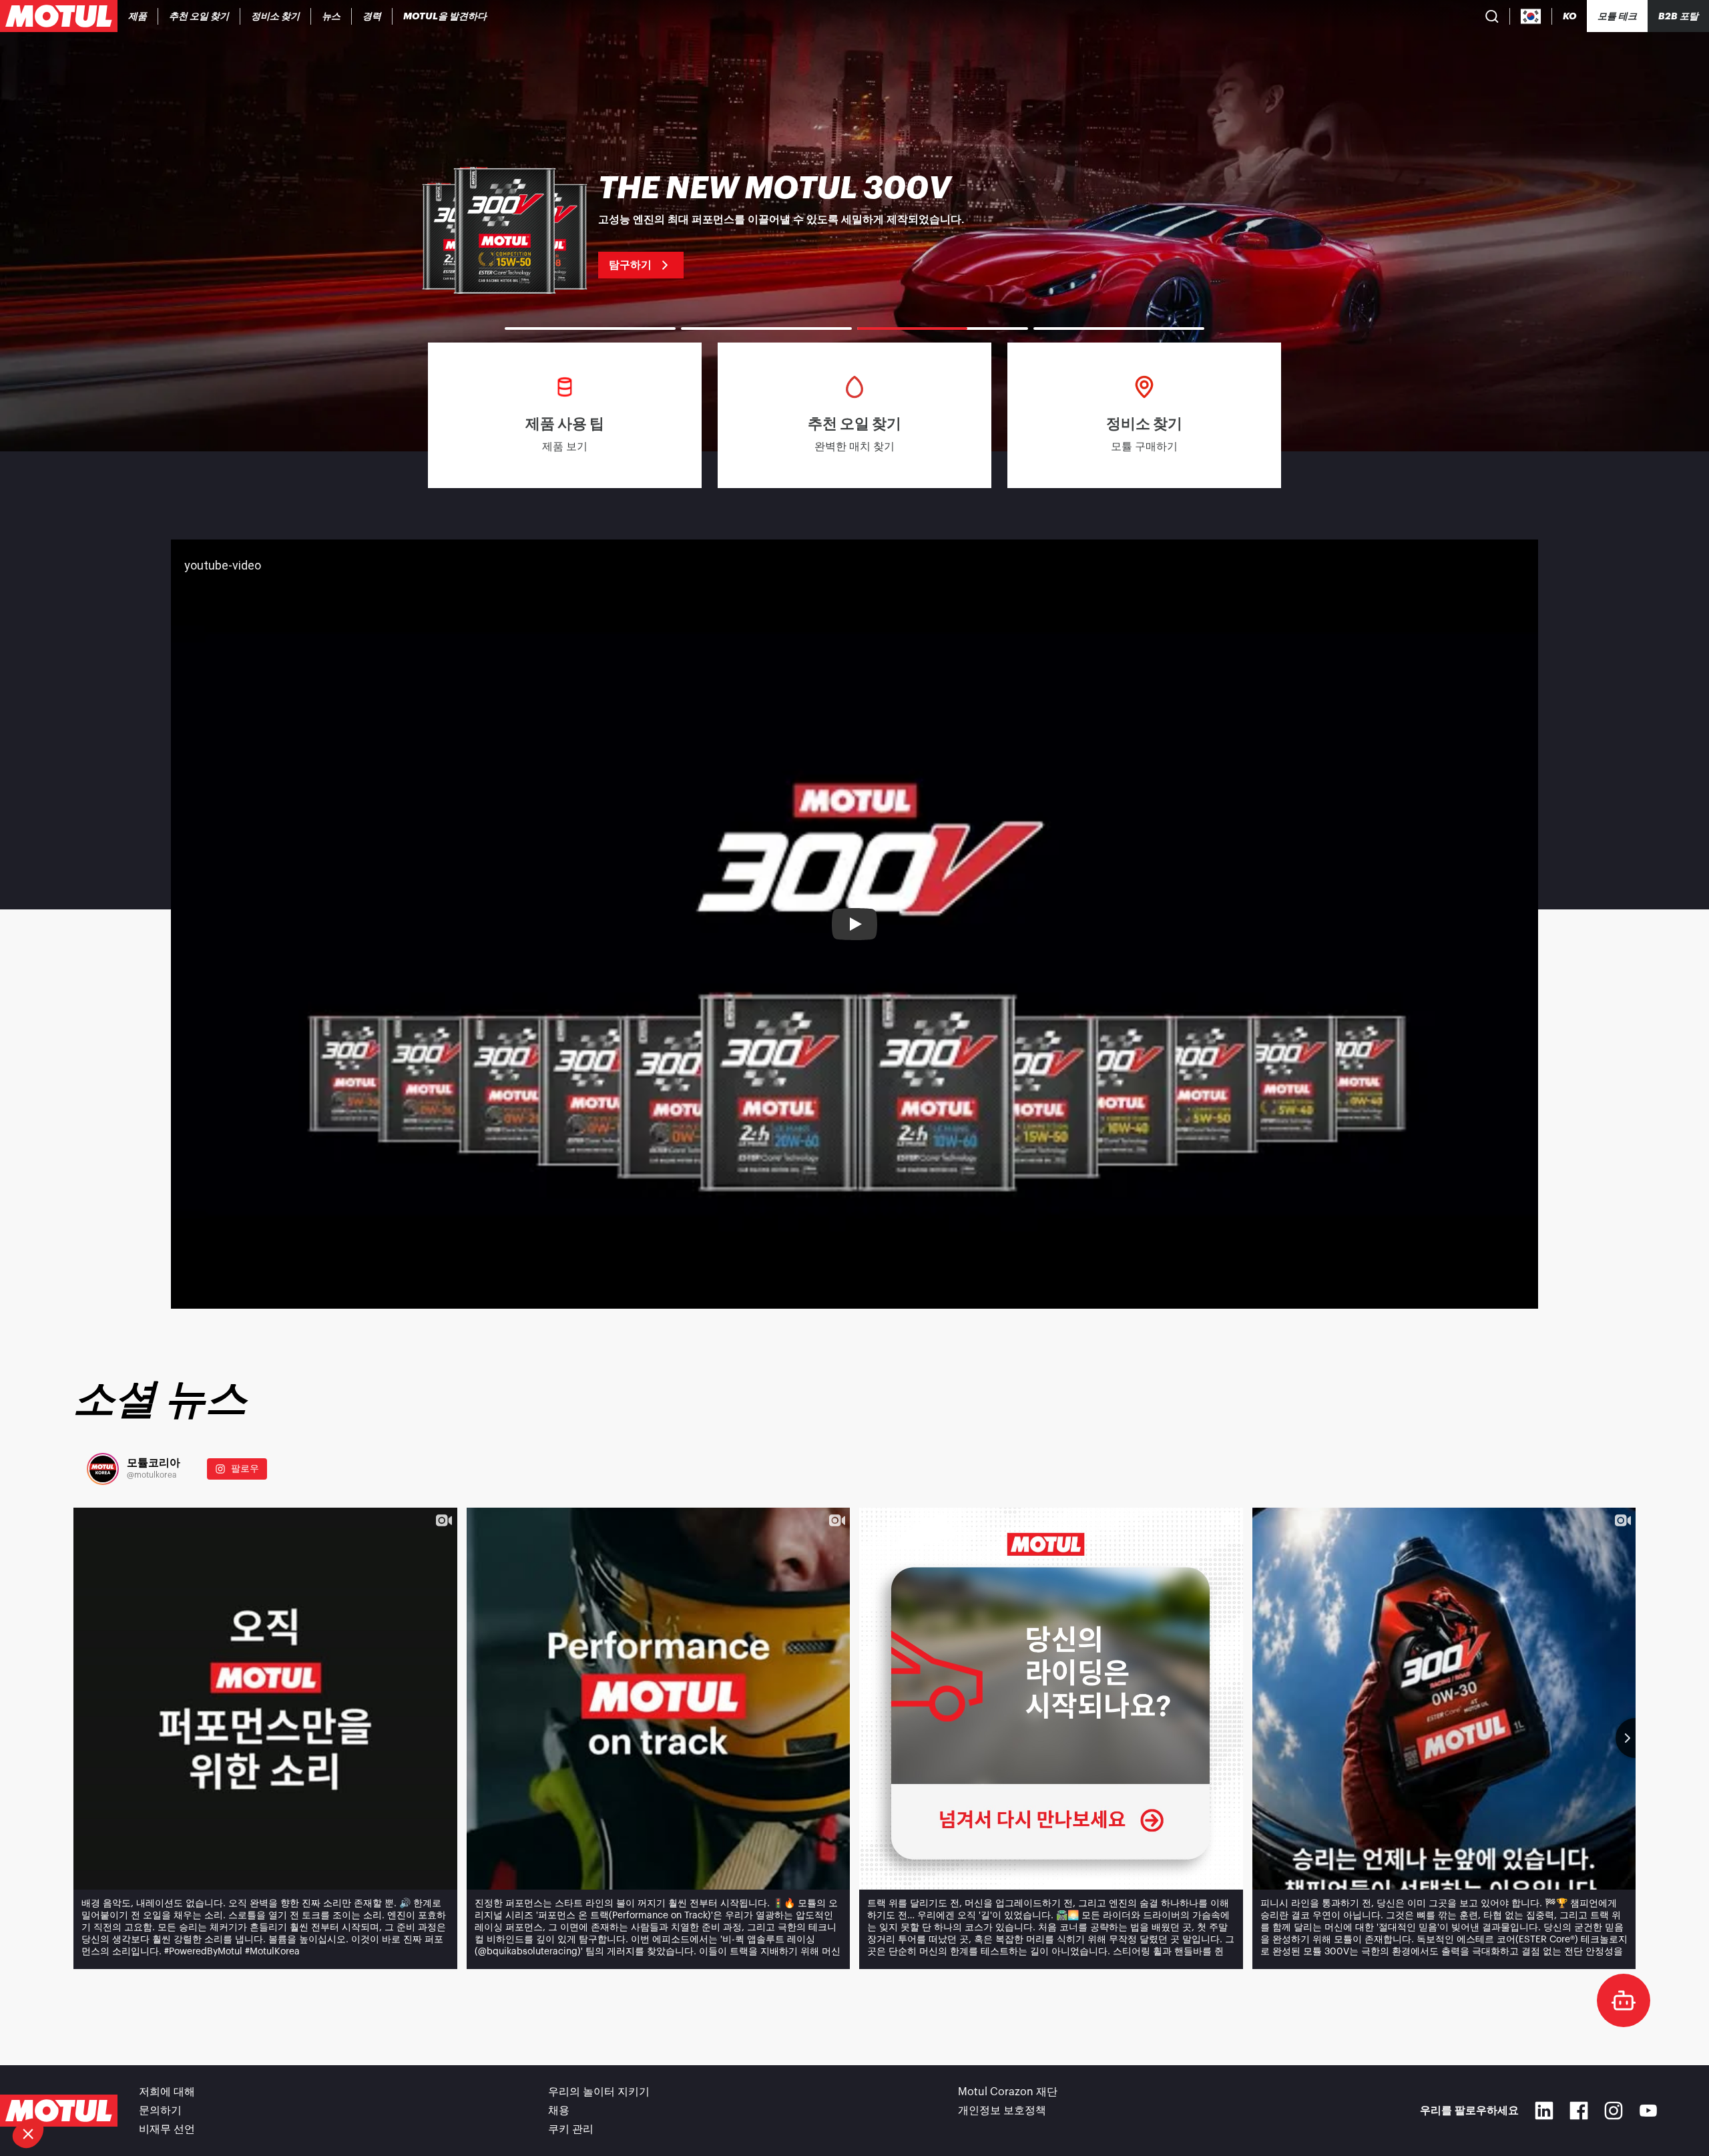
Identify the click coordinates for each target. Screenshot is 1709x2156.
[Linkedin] (1544, 2111)
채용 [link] (559, 2111)
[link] (331, 16)
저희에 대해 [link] (167, 2092)
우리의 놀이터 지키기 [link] (599, 2092)
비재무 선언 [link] (167, 2129)
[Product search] (1492, 16)
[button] (28, 2133)
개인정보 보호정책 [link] (1002, 2111)
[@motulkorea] (103, 1469)
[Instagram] (1614, 2111)
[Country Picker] (1531, 16)
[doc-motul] (1624, 2000)
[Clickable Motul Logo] (59, 16)
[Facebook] (1579, 2111)
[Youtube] (1648, 2111)
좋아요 (224, 2089)
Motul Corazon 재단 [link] (1008, 2092)
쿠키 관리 (571, 2129)
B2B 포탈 (1678, 16)
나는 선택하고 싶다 (83, 2089)
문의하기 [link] (160, 2111)
